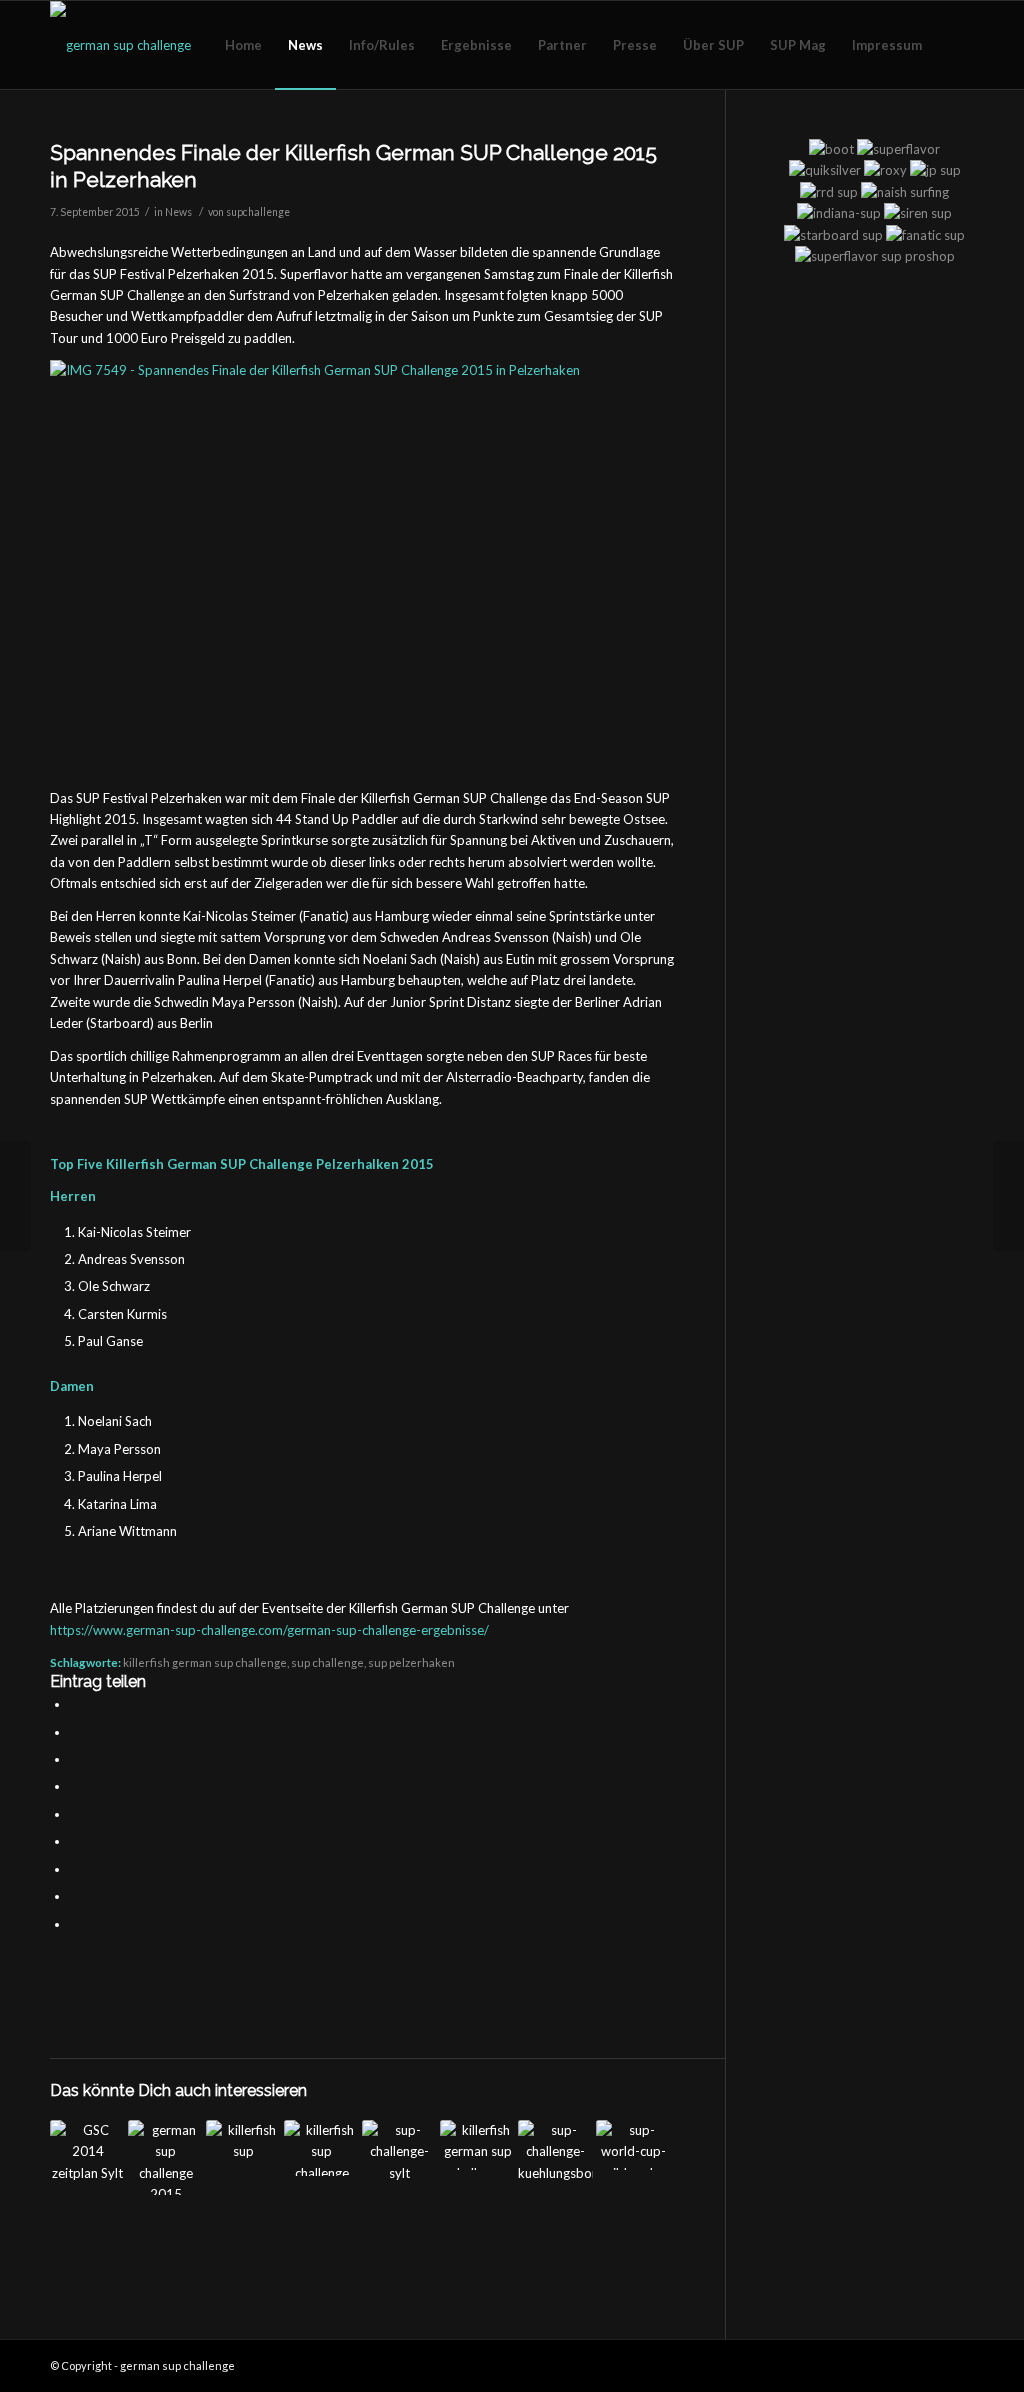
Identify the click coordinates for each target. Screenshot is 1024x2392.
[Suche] (954, 45)
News (178, 212)
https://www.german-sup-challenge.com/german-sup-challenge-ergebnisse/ (269, 1630)
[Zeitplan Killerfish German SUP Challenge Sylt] (87, 2173)
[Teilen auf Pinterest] (75, 1786)
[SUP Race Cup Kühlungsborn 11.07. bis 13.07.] (555, 2157)
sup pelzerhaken (411, 1662)
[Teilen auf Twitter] (75, 1732)
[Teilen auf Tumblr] (75, 1841)
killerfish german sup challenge (205, 1662)
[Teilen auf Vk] (75, 1869)
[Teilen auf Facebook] (75, 1704)
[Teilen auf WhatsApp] (75, 1759)
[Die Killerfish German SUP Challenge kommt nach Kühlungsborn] (243, 2142)
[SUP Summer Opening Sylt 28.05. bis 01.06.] (399, 2157)
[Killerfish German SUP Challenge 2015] (165, 2157)
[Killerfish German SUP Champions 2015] (1008, 1196)
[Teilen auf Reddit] (75, 1896)
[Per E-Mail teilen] (75, 1924)
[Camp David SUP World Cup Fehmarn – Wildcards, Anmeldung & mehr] (321, 2148)
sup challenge (327, 1662)
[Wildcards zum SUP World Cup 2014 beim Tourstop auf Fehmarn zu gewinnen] (633, 2145)
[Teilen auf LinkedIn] (75, 1814)
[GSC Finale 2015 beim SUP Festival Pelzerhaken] (15, 1196)
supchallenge (258, 212)
